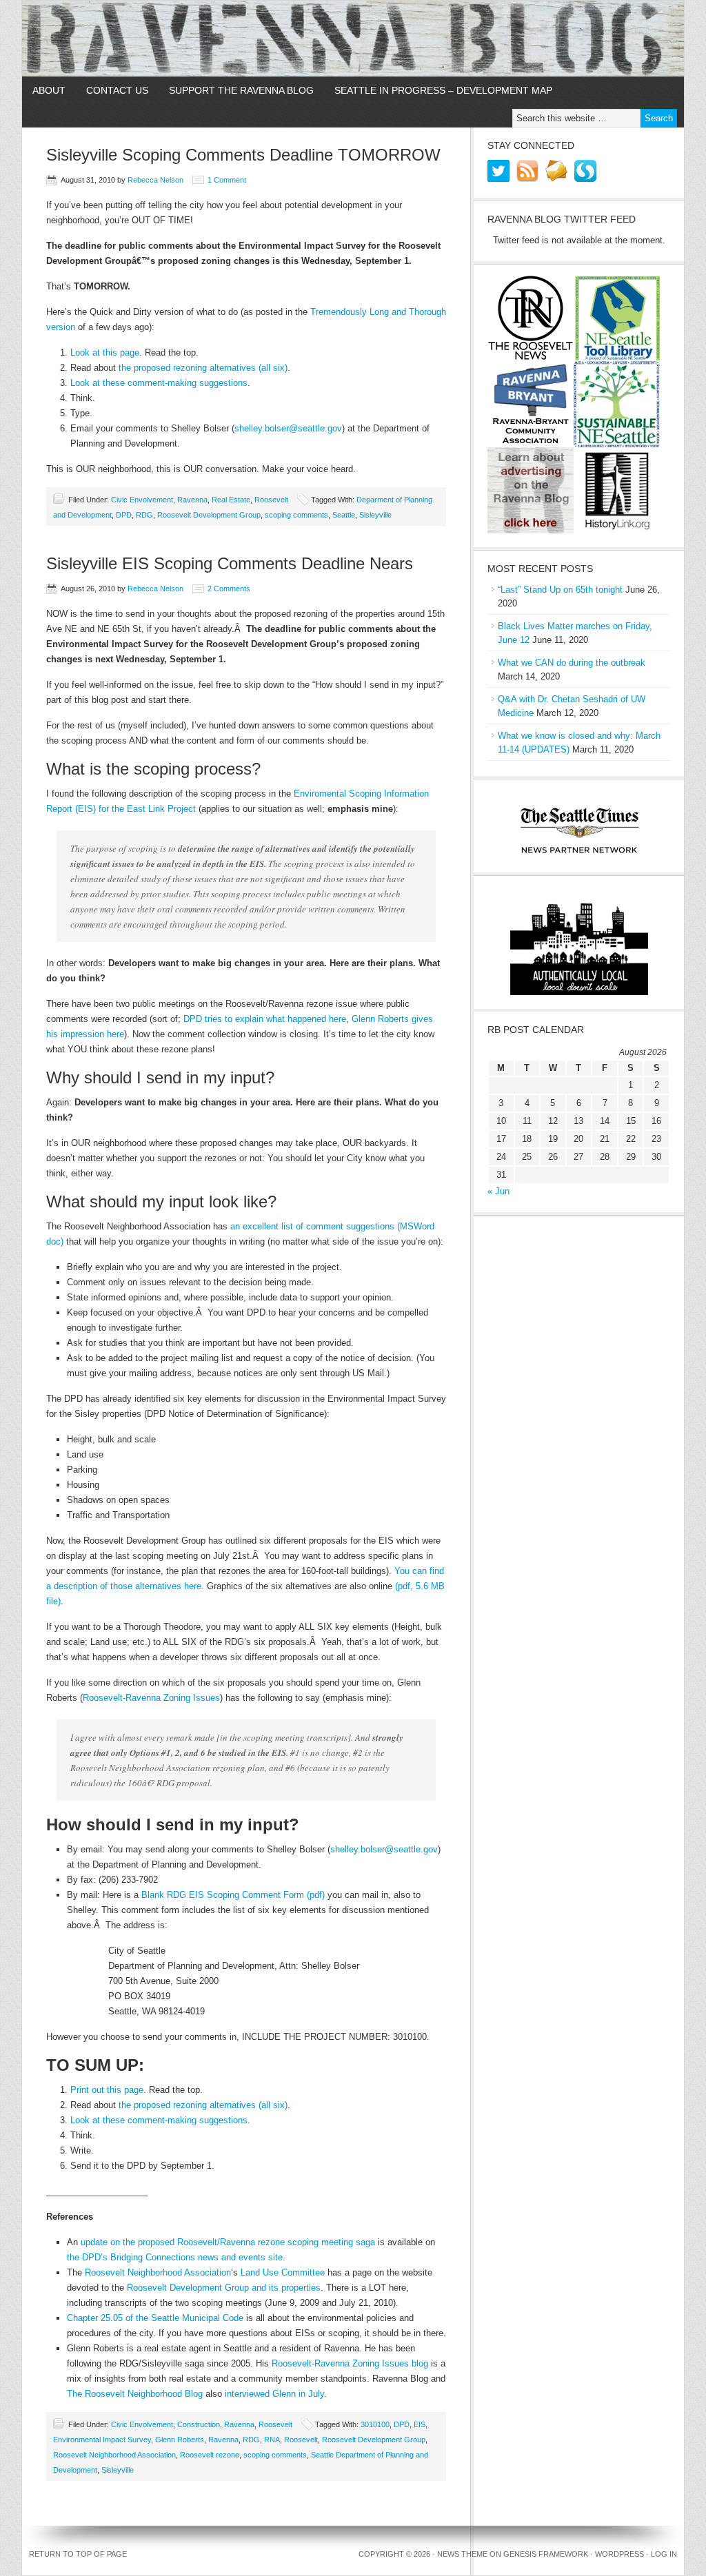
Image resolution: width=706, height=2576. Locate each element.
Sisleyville (375, 515)
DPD (124, 515)
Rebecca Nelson (155, 180)
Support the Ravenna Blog (241, 90)
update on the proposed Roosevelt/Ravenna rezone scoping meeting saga (228, 2242)
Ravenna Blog (353, 39)
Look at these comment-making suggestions (159, 383)
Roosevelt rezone (210, 2455)
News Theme (462, 2554)
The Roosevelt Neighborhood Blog (135, 2394)
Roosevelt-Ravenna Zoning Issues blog (350, 2363)
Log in (664, 2554)
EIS (420, 2424)
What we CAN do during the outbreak (572, 663)
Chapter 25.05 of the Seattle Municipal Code (155, 2318)
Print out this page (107, 2090)
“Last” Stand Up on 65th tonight (560, 590)
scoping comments (296, 515)
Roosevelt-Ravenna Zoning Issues (151, 1698)
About (49, 90)
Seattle (344, 515)
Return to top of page (78, 2554)
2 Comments (229, 589)
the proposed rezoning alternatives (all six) (203, 368)
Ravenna (192, 500)
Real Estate (231, 500)
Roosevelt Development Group (209, 515)
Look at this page (105, 352)
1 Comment (227, 180)
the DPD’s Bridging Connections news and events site (175, 2257)
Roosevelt (271, 500)
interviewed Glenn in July (274, 2394)
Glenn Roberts (180, 2440)
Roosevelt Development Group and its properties (224, 2288)
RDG (144, 515)
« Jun (498, 1191)
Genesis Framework (546, 2554)
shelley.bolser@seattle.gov (288, 428)
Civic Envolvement (142, 500)
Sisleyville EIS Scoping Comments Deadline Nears (230, 563)
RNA (272, 2440)
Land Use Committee (283, 2272)
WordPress (619, 2554)
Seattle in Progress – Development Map (443, 90)
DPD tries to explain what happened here (265, 1019)
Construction (199, 2424)
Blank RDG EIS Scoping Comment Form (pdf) (233, 1895)
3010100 (375, 2424)
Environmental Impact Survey (102, 2440)
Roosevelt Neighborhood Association (158, 2272)
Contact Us (117, 90)
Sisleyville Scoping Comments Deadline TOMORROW (243, 155)
